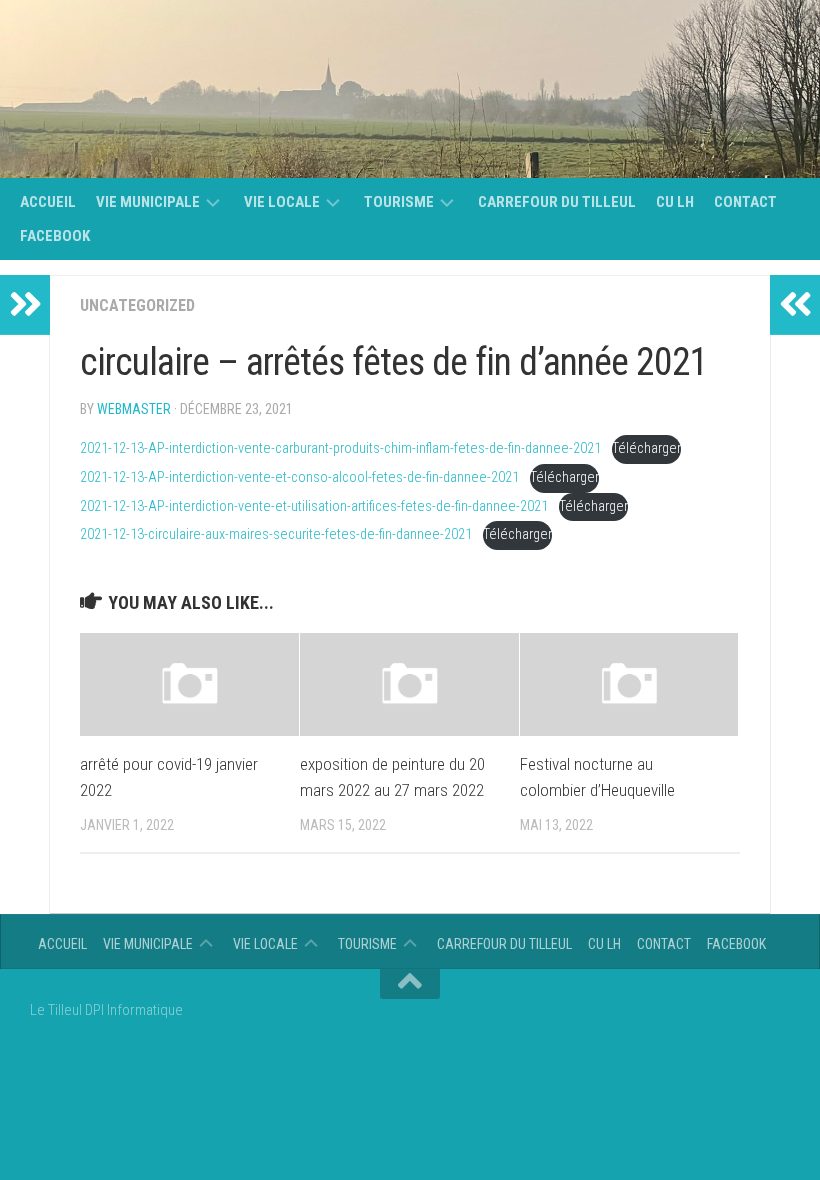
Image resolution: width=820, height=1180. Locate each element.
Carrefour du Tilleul (557, 202)
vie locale (282, 202)
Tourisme (399, 202)
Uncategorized (137, 305)
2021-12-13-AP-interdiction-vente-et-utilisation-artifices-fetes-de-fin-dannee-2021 (314, 506)
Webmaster (134, 409)
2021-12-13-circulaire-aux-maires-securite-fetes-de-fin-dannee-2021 (276, 534)
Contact (745, 202)
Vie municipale (148, 202)
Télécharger (646, 448)
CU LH (675, 202)
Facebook (55, 236)
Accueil (48, 202)
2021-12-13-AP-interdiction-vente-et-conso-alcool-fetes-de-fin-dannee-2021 (299, 477)
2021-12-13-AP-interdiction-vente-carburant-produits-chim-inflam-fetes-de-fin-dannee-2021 (340, 448)
